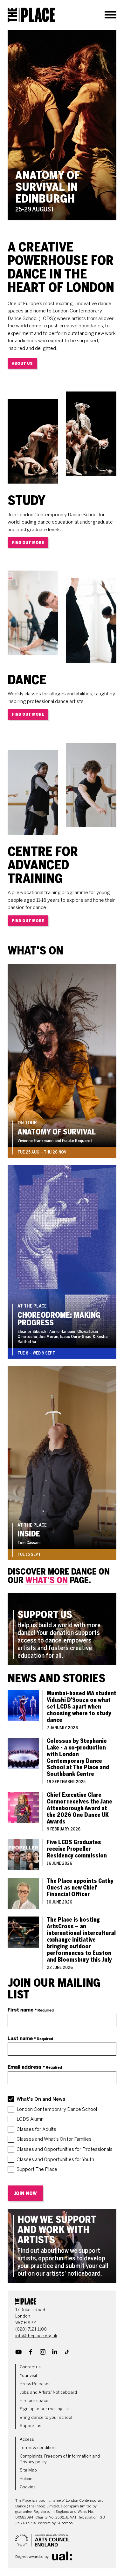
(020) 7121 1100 (31, 2329)
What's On (47, 1580)
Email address (35, 2067)
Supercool (65, 2523)
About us (22, 363)
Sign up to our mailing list (44, 2409)
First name (31, 2010)
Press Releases (35, 2384)
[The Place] (31, 15)
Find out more (28, 542)
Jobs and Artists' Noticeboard (48, 2392)
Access (27, 2439)
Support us (31, 2426)
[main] (62, 1156)
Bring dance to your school (46, 2417)
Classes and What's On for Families (54, 2139)
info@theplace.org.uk (36, 2336)
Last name (30, 2038)
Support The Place (37, 2169)
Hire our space (34, 2401)
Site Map (28, 2470)
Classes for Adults (36, 2129)
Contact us (30, 2367)
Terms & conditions (39, 2448)
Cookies (28, 2487)
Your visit (28, 2375)
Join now (25, 2193)
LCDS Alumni (31, 2119)
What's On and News (41, 2099)
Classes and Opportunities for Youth (55, 2159)
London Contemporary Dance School (57, 2109)
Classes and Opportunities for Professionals (65, 2149)
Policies (27, 2479)
